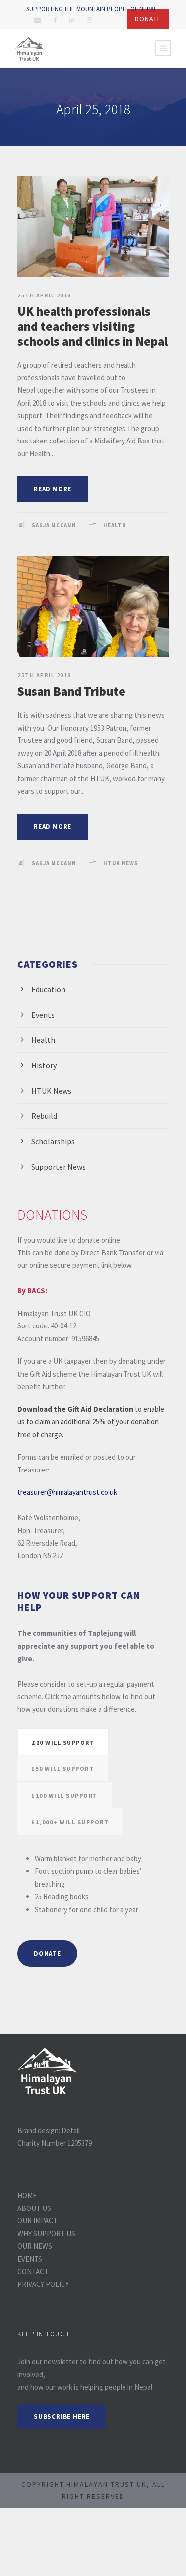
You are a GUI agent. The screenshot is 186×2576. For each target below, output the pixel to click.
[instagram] (90, 20)
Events (43, 1015)
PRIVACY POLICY (43, 2284)
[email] (37, 20)
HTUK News (121, 863)
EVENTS (30, 2259)
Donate (148, 19)
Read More (53, 489)
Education (48, 989)
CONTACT (33, 2271)
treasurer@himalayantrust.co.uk (67, 1492)
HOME (27, 2195)
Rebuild (44, 1116)
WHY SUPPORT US (46, 2234)
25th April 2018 (44, 295)
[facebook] (55, 20)
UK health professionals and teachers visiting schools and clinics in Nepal (93, 326)
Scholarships (53, 1141)
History (44, 1065)
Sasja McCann (54, 525)
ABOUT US (34, 2208)
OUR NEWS (35, 2246)
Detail (71, 2130)
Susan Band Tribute (71, 691)
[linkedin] (72, 20)
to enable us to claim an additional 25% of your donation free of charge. (91, 1422)
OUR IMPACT (37, 2221)
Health (115, 525)
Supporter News (59, 1167)
